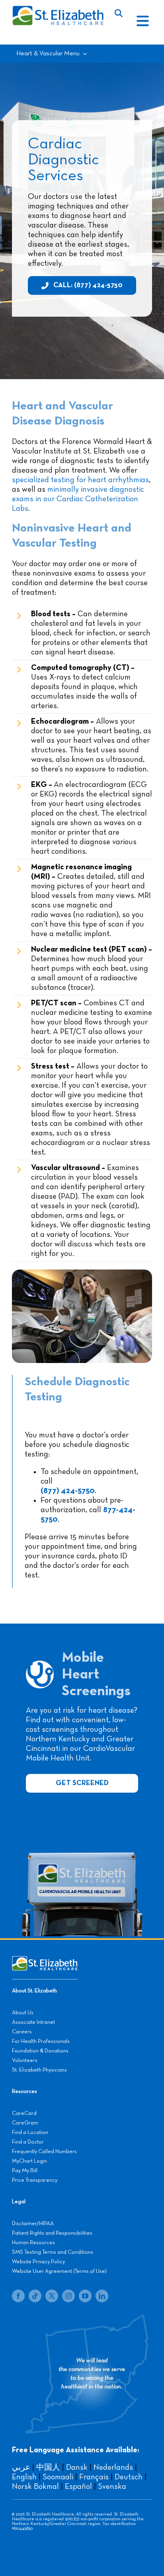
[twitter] (52, 2296)
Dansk (77, 2467)
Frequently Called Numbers (44, 2152)
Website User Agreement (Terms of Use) (59, 2271)
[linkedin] (102, 2296)
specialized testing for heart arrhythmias (80, 480)
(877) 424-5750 (68, 1491)
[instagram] (68, 2296)
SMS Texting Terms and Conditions (53, 2252)
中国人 (48, 2467)
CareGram (25, 2123)
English (24, 2477)
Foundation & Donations (40, 2051)
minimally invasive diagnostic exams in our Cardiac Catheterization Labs (78, 499)
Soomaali (58, 2477)
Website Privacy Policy (38, 2262)
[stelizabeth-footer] (45, 1960)
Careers (22, 2032)
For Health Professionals (41, 2041)
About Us (23, 2013)
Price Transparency (35, 2180)
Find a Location (30, 2132)
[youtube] (85, 2296)
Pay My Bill (25, 2171)
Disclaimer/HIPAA (33, 2224)
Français (94, 2477)
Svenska (112, 2486)
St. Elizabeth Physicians (39, 2070)
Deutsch (129, 2477)
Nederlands (113, 2467)
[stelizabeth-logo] (58, 9)
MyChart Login (29, 2161)
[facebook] (18, 2296)
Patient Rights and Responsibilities (52, 2233)
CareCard (24, 2113)
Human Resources (33, 2243)
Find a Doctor (28, 2142)
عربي (21, 2467)
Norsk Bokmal (35, 2486)
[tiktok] (35, 2296)
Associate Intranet (33, 2022)
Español (78, 2486)
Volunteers (25, 2060)
